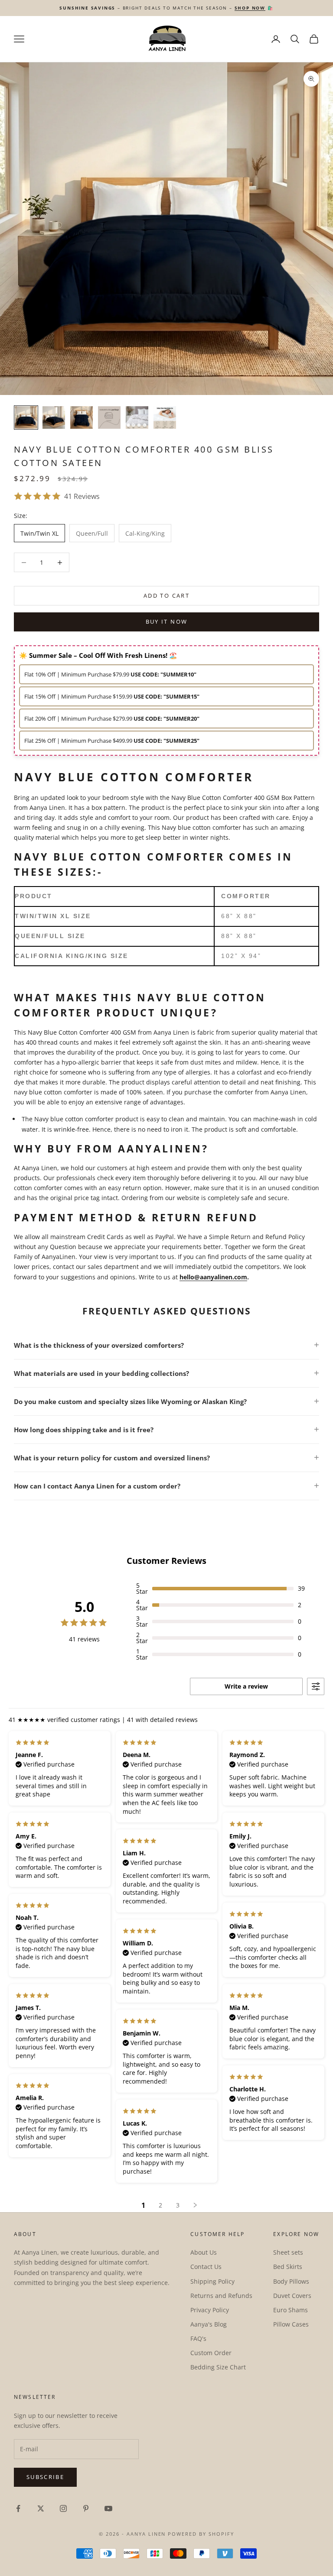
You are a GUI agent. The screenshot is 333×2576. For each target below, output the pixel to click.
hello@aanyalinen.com (213, 1277)
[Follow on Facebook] (18, 2508)
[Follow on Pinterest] (86, 2508)
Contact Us (206, 2267)
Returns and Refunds (221, 2296)
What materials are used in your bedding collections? (101, 1373)
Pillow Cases (291, 2324)
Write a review (246, 1686)
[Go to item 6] (165, 417)
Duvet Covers (292, 2296)
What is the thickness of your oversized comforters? (99, 1345)
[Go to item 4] (109, 417)
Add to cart (166, 595)
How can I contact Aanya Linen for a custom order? (97, 1486)
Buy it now (166, 621)
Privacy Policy (210, 2310)
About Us (204, 2252)
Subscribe (45, 2477)
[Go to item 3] (82, 417)
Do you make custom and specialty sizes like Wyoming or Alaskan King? (130, 1401)
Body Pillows (291, 2281)
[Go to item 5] (137, 417)
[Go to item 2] (54, 417)
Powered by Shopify (201, 2534)
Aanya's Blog (209, 2324)
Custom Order (211, 2353)
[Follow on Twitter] (41, 2508)
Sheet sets (288, 2252)
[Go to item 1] (26, 417)
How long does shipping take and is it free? (84, 1430)
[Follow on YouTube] (108, 2508)
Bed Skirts (288, 2267)
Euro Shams (291, 2310)
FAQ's (198, 2338)
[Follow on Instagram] (63, 2508)
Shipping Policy (212, 2281)
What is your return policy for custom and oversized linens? (112, 1458)
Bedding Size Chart (218, 2367)
